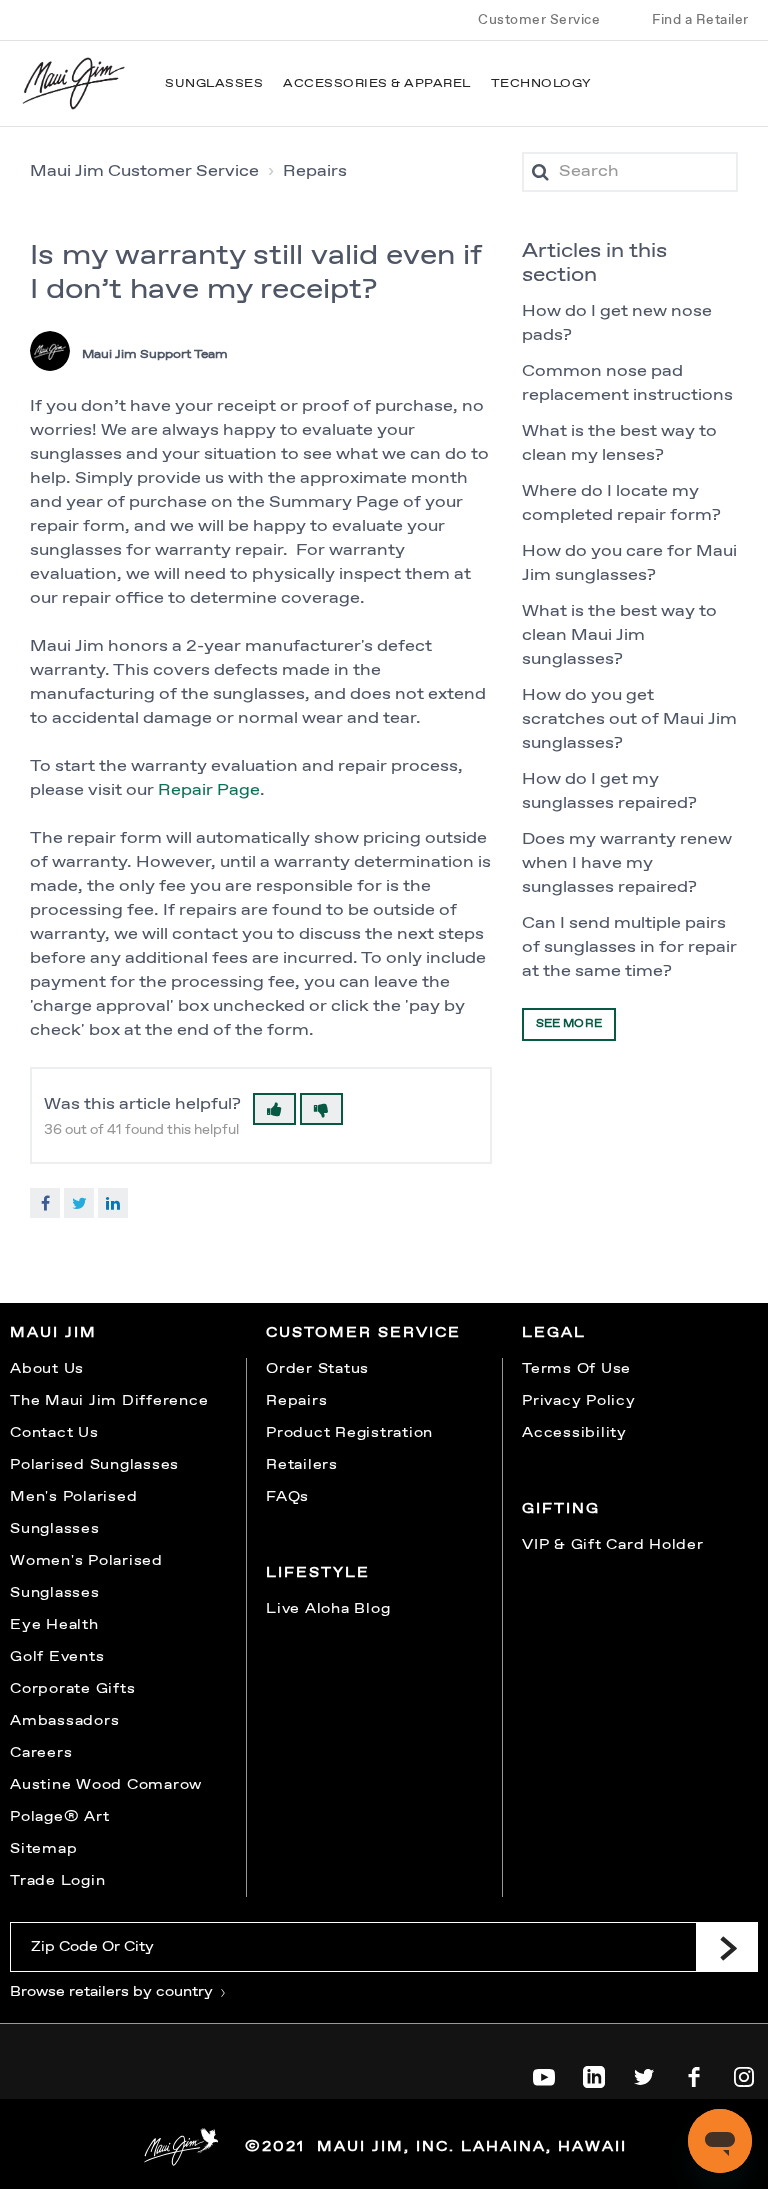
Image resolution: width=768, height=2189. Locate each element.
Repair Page (209, 790)
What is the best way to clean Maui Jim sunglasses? (619, 635)
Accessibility (574, 1433)
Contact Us (54, 1433)
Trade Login (57, 1881)
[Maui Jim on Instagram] (744, 2073)
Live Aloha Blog (328, 1609)
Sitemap (43, 1849)
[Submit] (727, 1947)
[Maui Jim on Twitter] (644, 2073)
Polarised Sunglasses (94, 1465)
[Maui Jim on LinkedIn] (594, 2073)
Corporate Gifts (72, 1689)
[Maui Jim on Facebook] (694, 2073)
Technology (541, 84)
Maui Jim (53, 1333)
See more (569, 1024)
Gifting (561, 1509)
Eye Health (54, 1625)
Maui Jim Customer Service (144, 171)
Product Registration (349, 1433)
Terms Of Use (576, 1369)
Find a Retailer (700, 20)
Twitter (79, 1203)
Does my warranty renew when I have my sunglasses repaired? (627, 863)
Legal (554, 1333)
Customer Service (539, 20)
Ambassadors (64, 1721)
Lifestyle (318, 1573)
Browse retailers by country (113, 1992)
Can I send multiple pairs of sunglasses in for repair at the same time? (629, 947)
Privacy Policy (579, 1401)
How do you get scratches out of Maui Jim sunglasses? (629, 719)
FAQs (287, 1497)
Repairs (315, 171)
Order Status (317, 1369)
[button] (274, 1109)
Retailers (302, 1465)
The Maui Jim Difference (109, 1401)
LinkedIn (113, 1203)
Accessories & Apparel (377, 84)
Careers (41, 1753)
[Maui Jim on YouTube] (544, 2073)
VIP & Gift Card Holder (613, 1545)
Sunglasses (214, 84)
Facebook (45, 1203)
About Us (47, 1369)
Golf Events (57, 1657)
